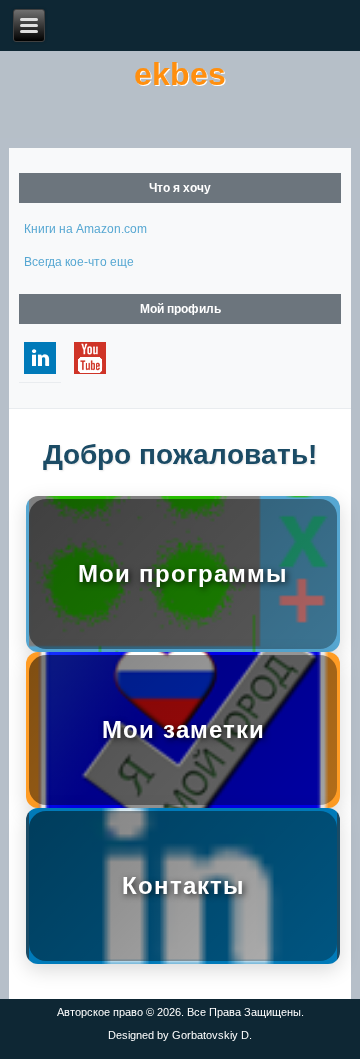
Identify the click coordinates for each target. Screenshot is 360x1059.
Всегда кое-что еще (79, 262)
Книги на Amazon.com (85, 229)
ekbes (180, 74)
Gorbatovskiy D (210, 1035)
